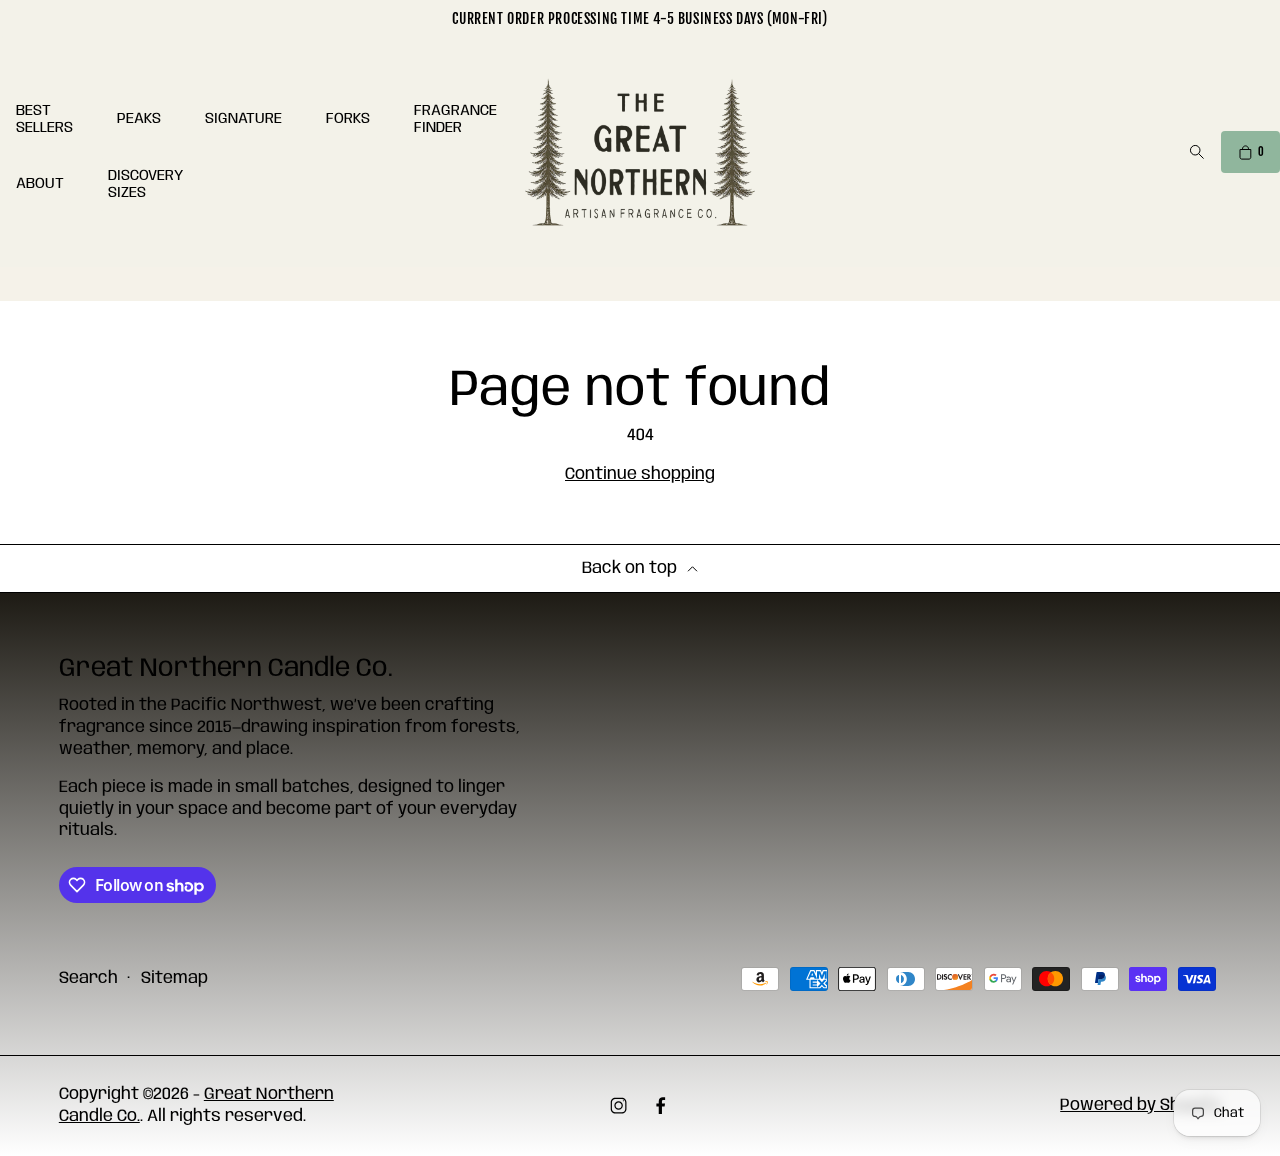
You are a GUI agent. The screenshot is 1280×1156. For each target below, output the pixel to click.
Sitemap (174, 978)
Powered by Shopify (1140, 1105)
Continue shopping (640, 474)
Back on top (629, 568)
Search (88, 978)
